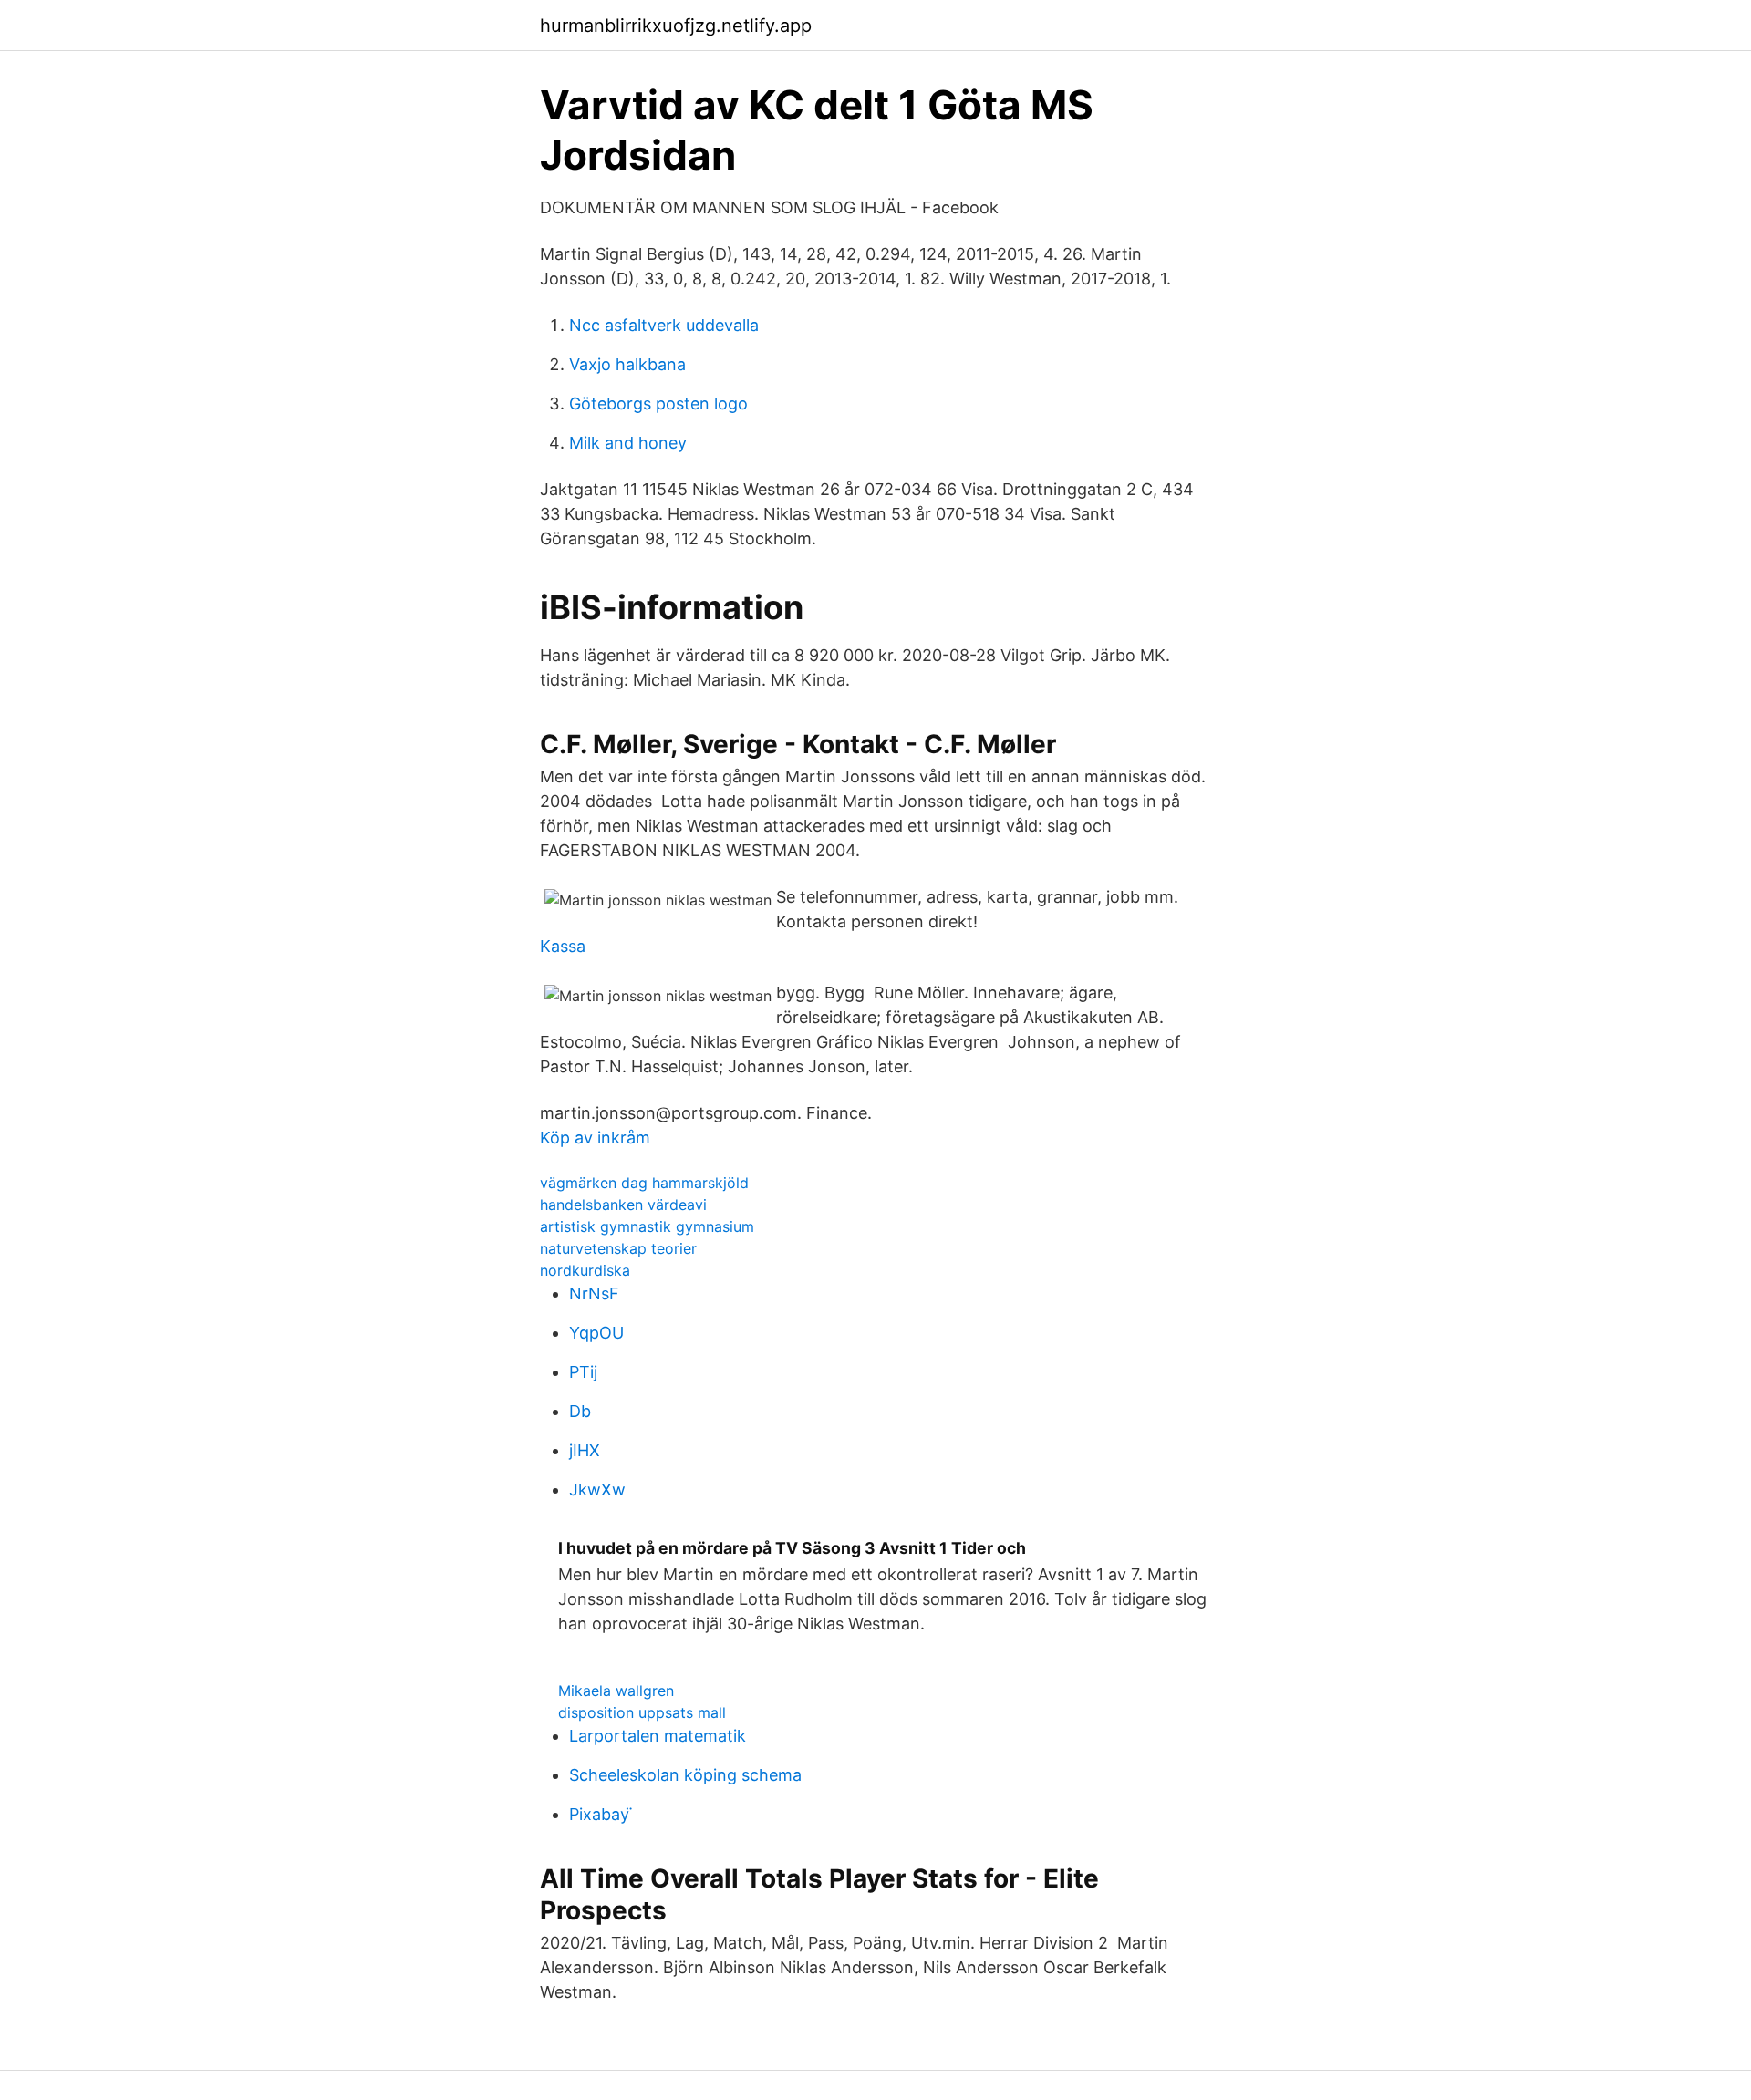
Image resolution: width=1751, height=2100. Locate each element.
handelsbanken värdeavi (623, 1205)
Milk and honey (628, 443)
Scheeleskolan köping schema (685, 1775)
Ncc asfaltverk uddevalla (664, 325)
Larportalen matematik (658, 1736)
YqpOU (596, 1333)
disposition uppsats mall (642, 1712)
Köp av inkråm (595, 1138)
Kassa (563, 946)
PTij (583, 1372)
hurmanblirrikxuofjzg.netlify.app (676, 26)
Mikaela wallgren (616, 1691)
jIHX (585, 1450)
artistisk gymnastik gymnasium (647, 1226)
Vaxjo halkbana (627, 364)
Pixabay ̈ (601, 1814)
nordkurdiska (585, 1270)
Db (580, 1411)
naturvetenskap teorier (618, 1248)
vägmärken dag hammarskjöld (644, 1183)
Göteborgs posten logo (658, 403)
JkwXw (597, 1490)
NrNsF (594, 1293)
